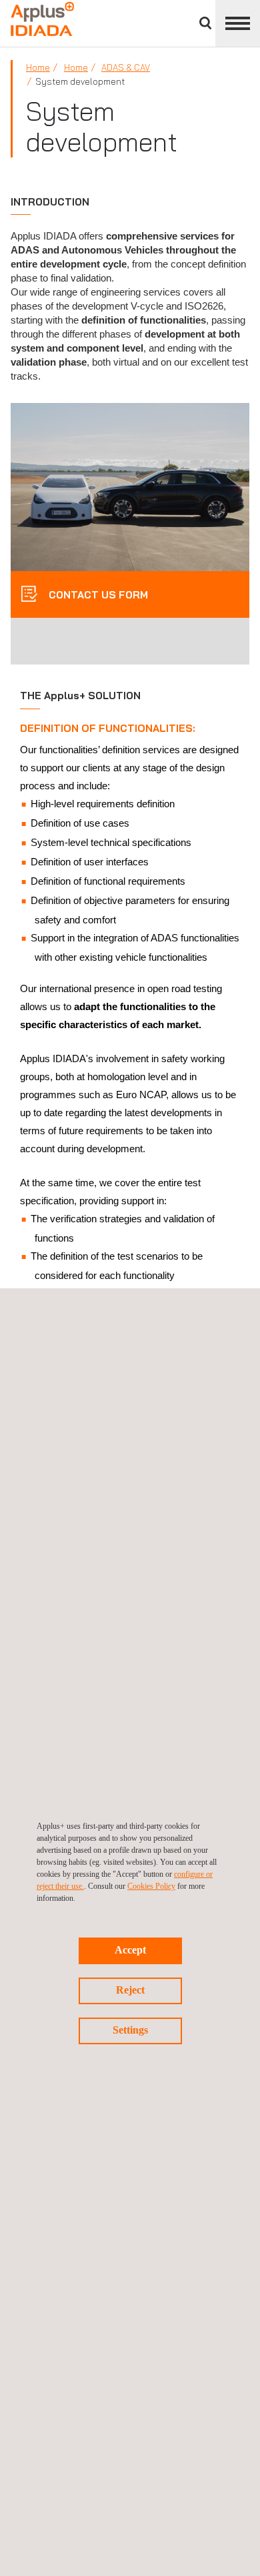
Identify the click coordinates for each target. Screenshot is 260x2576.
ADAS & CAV (126, 67)
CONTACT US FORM (97, 595)
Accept (130, 1950)
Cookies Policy (151, 1886)
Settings (130, 2030)
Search (205, 23)
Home (38, 67)
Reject (130, 1990)
